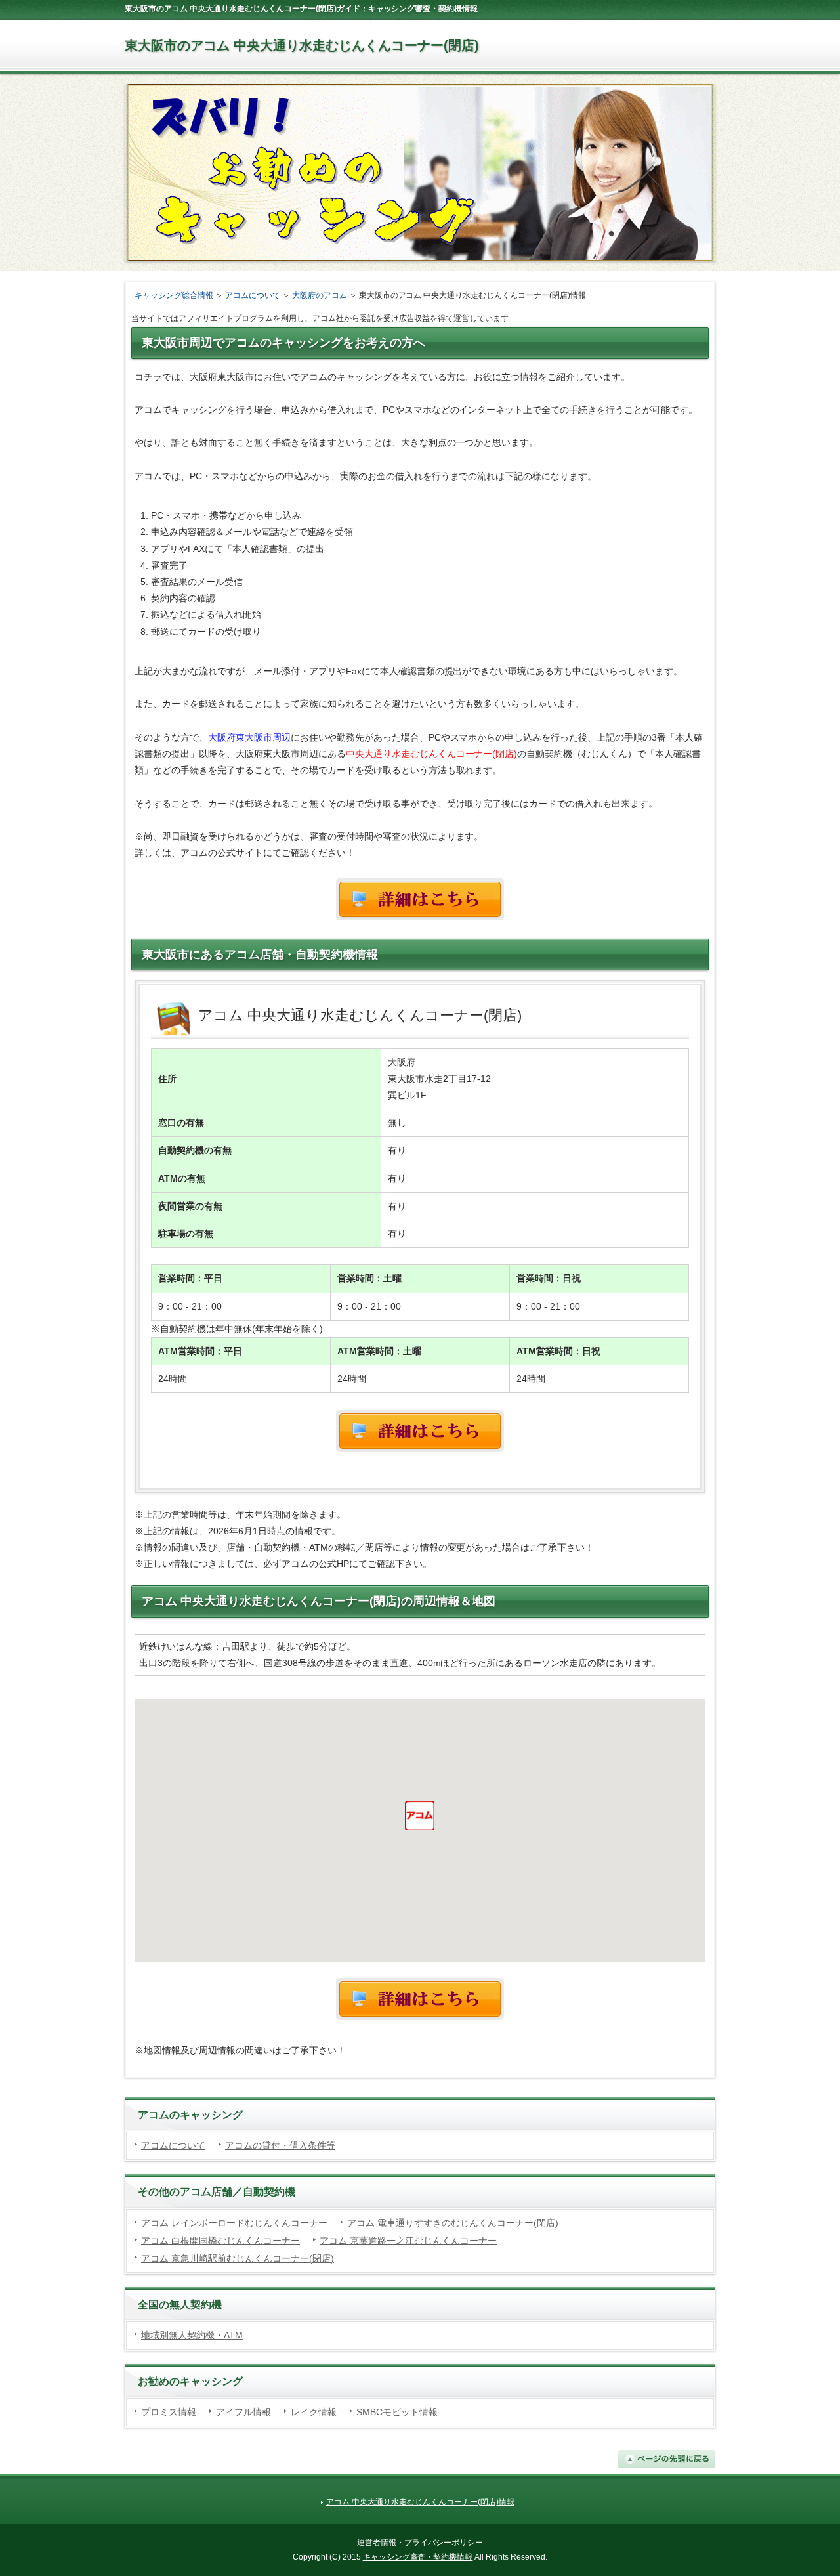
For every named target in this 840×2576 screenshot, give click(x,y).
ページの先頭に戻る (667, 2459)
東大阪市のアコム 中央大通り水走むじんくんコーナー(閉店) (302, 45)
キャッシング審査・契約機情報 (418, 2557)
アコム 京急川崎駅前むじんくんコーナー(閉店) (238, 2258)
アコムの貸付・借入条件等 (280, 2145)
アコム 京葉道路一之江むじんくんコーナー (408, 2241)
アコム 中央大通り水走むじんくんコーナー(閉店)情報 (420, 2502)
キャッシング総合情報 (174, 295)
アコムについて (253, 295)
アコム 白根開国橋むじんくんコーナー (220, 2241)
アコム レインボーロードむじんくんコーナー (234, 2223)
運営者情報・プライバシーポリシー (420, 2543)
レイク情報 (314, 2412)
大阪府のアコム (320, 295)
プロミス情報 (169, 2412)
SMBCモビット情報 (397, 2412)
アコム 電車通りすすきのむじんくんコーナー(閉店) (453, 2223)
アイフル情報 (243, 2412)
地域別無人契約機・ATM (192, 2335)
